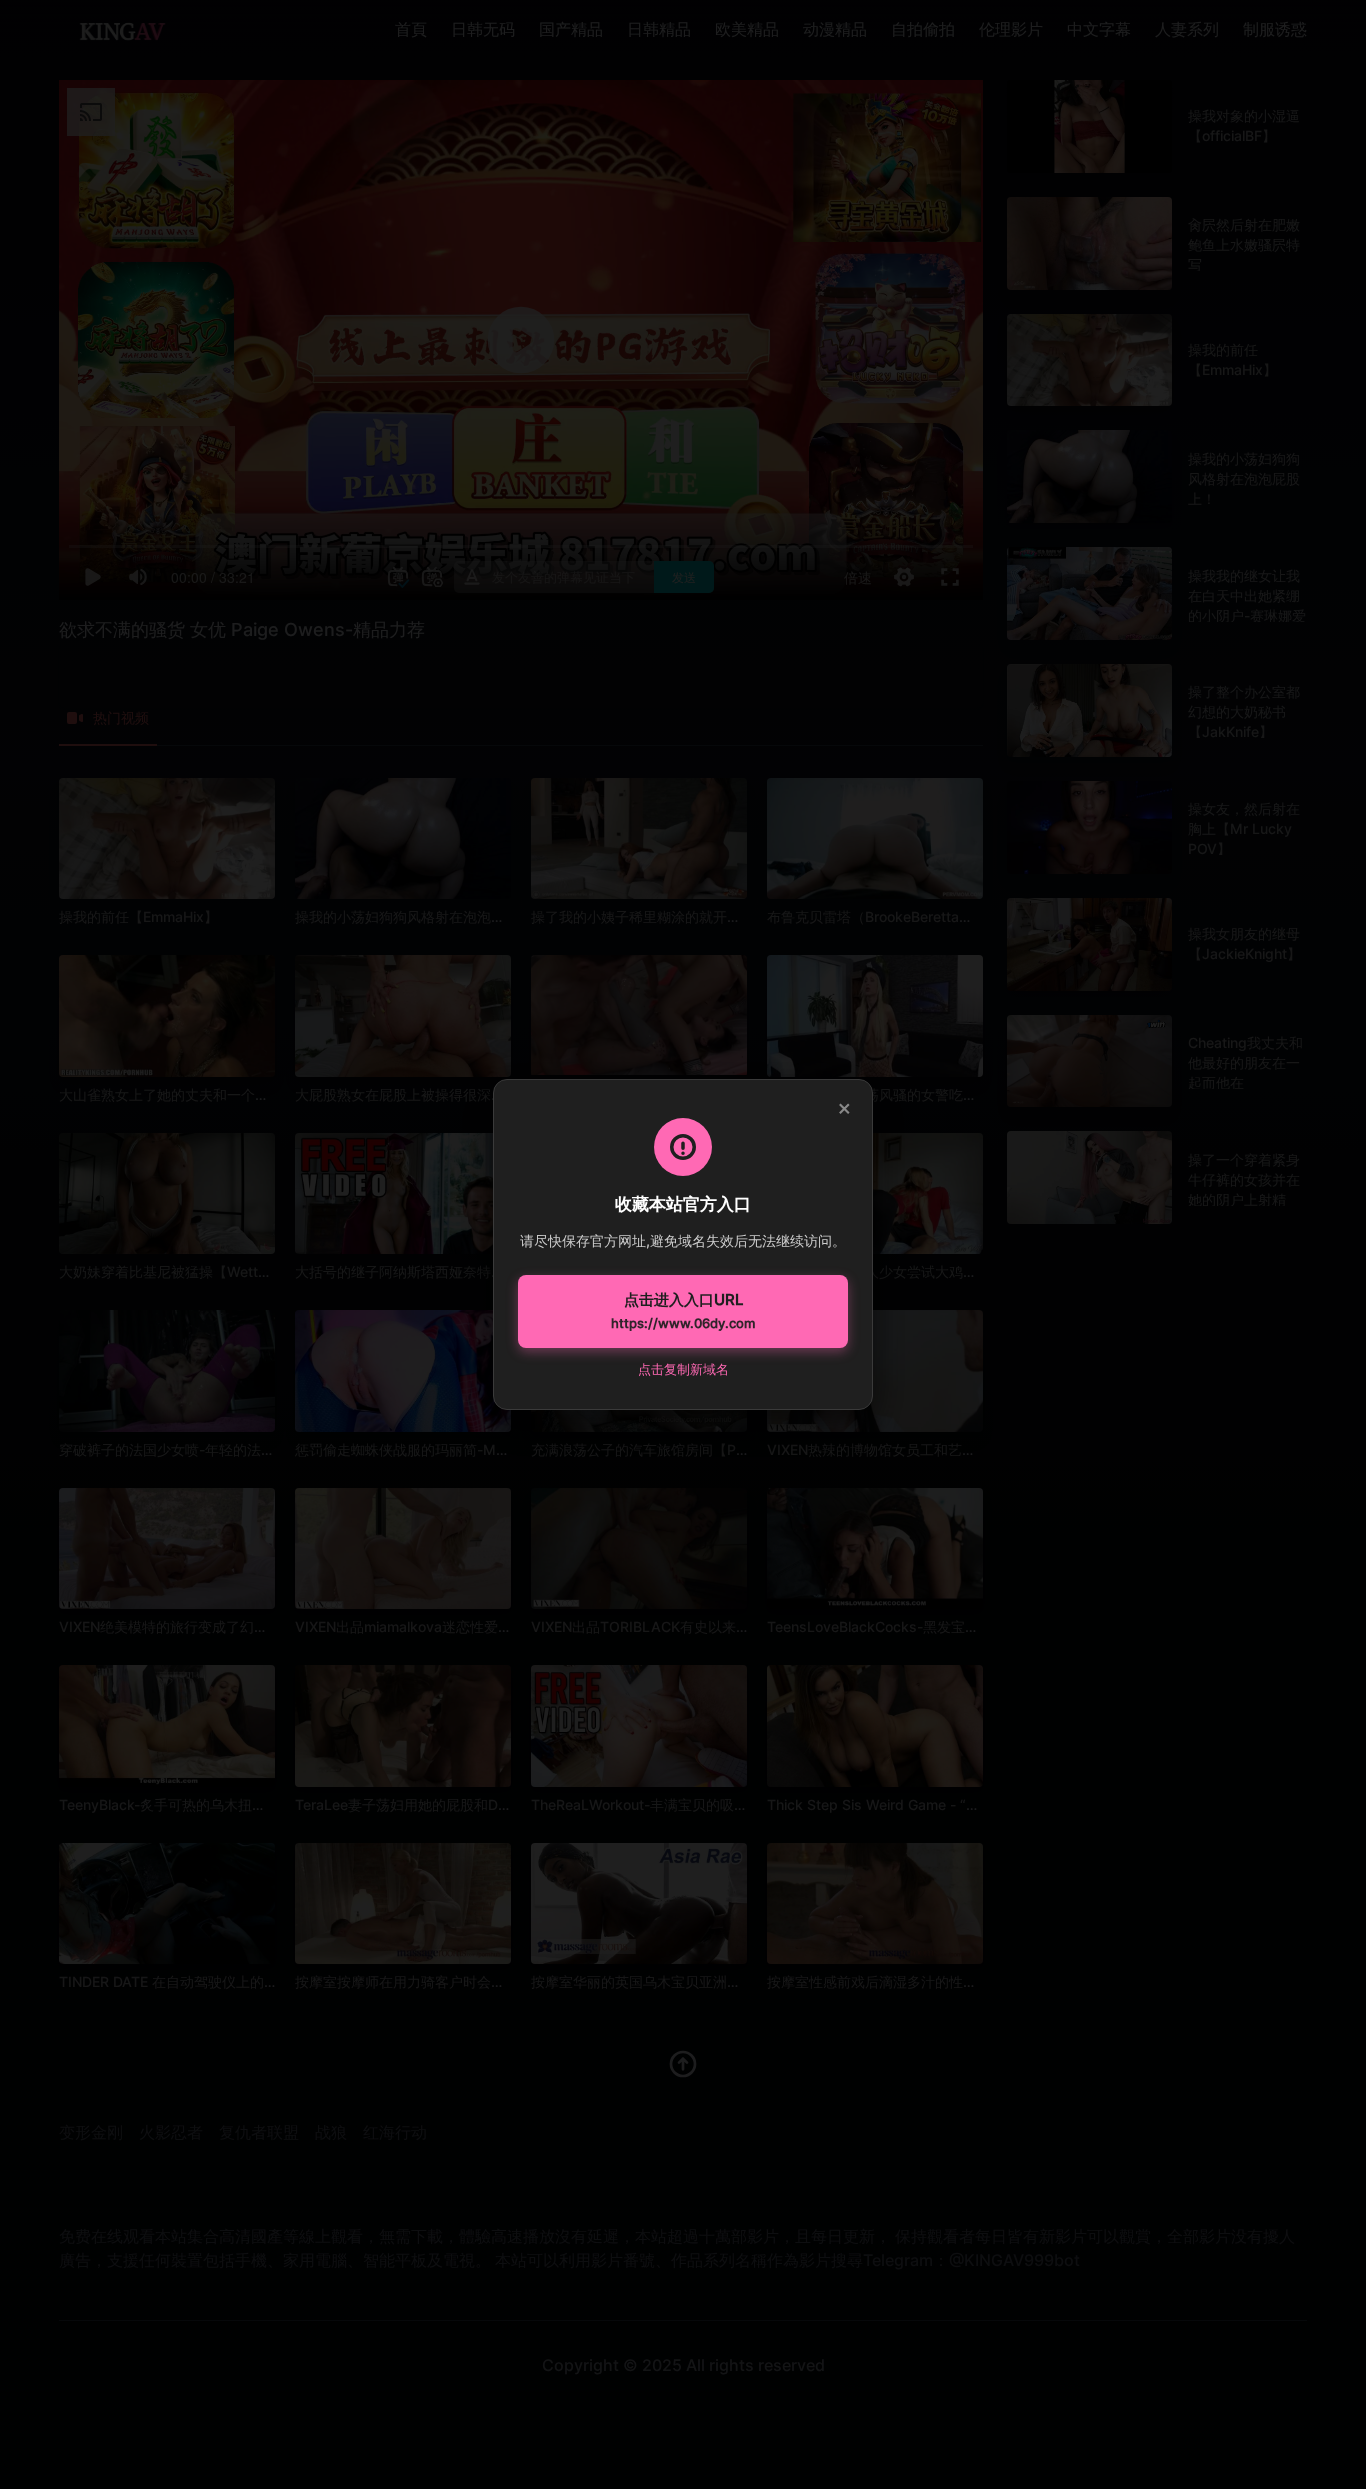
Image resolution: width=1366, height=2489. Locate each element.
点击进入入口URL (683, 1311)
